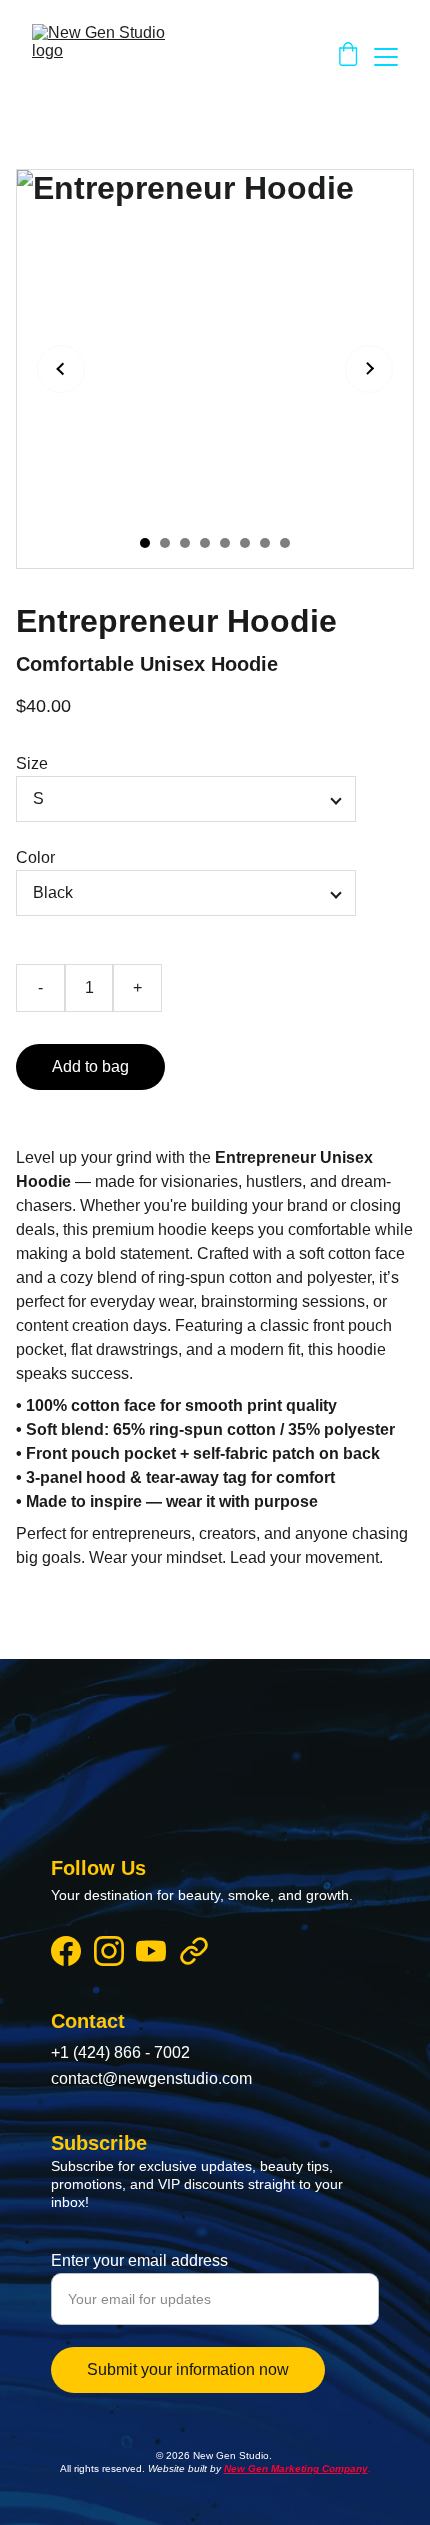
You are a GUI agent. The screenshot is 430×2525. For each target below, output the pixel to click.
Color (35, 857)
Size (32, 763)
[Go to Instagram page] (109, 1951)
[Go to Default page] (194, 1951)
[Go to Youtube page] (151, 1951)
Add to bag (90, 1066)
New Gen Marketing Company (296, 2468)
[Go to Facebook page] (66, 1951)
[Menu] (386, 57)
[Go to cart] (348, 56)
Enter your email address (139, 2260)
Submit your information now (188, 2369)
